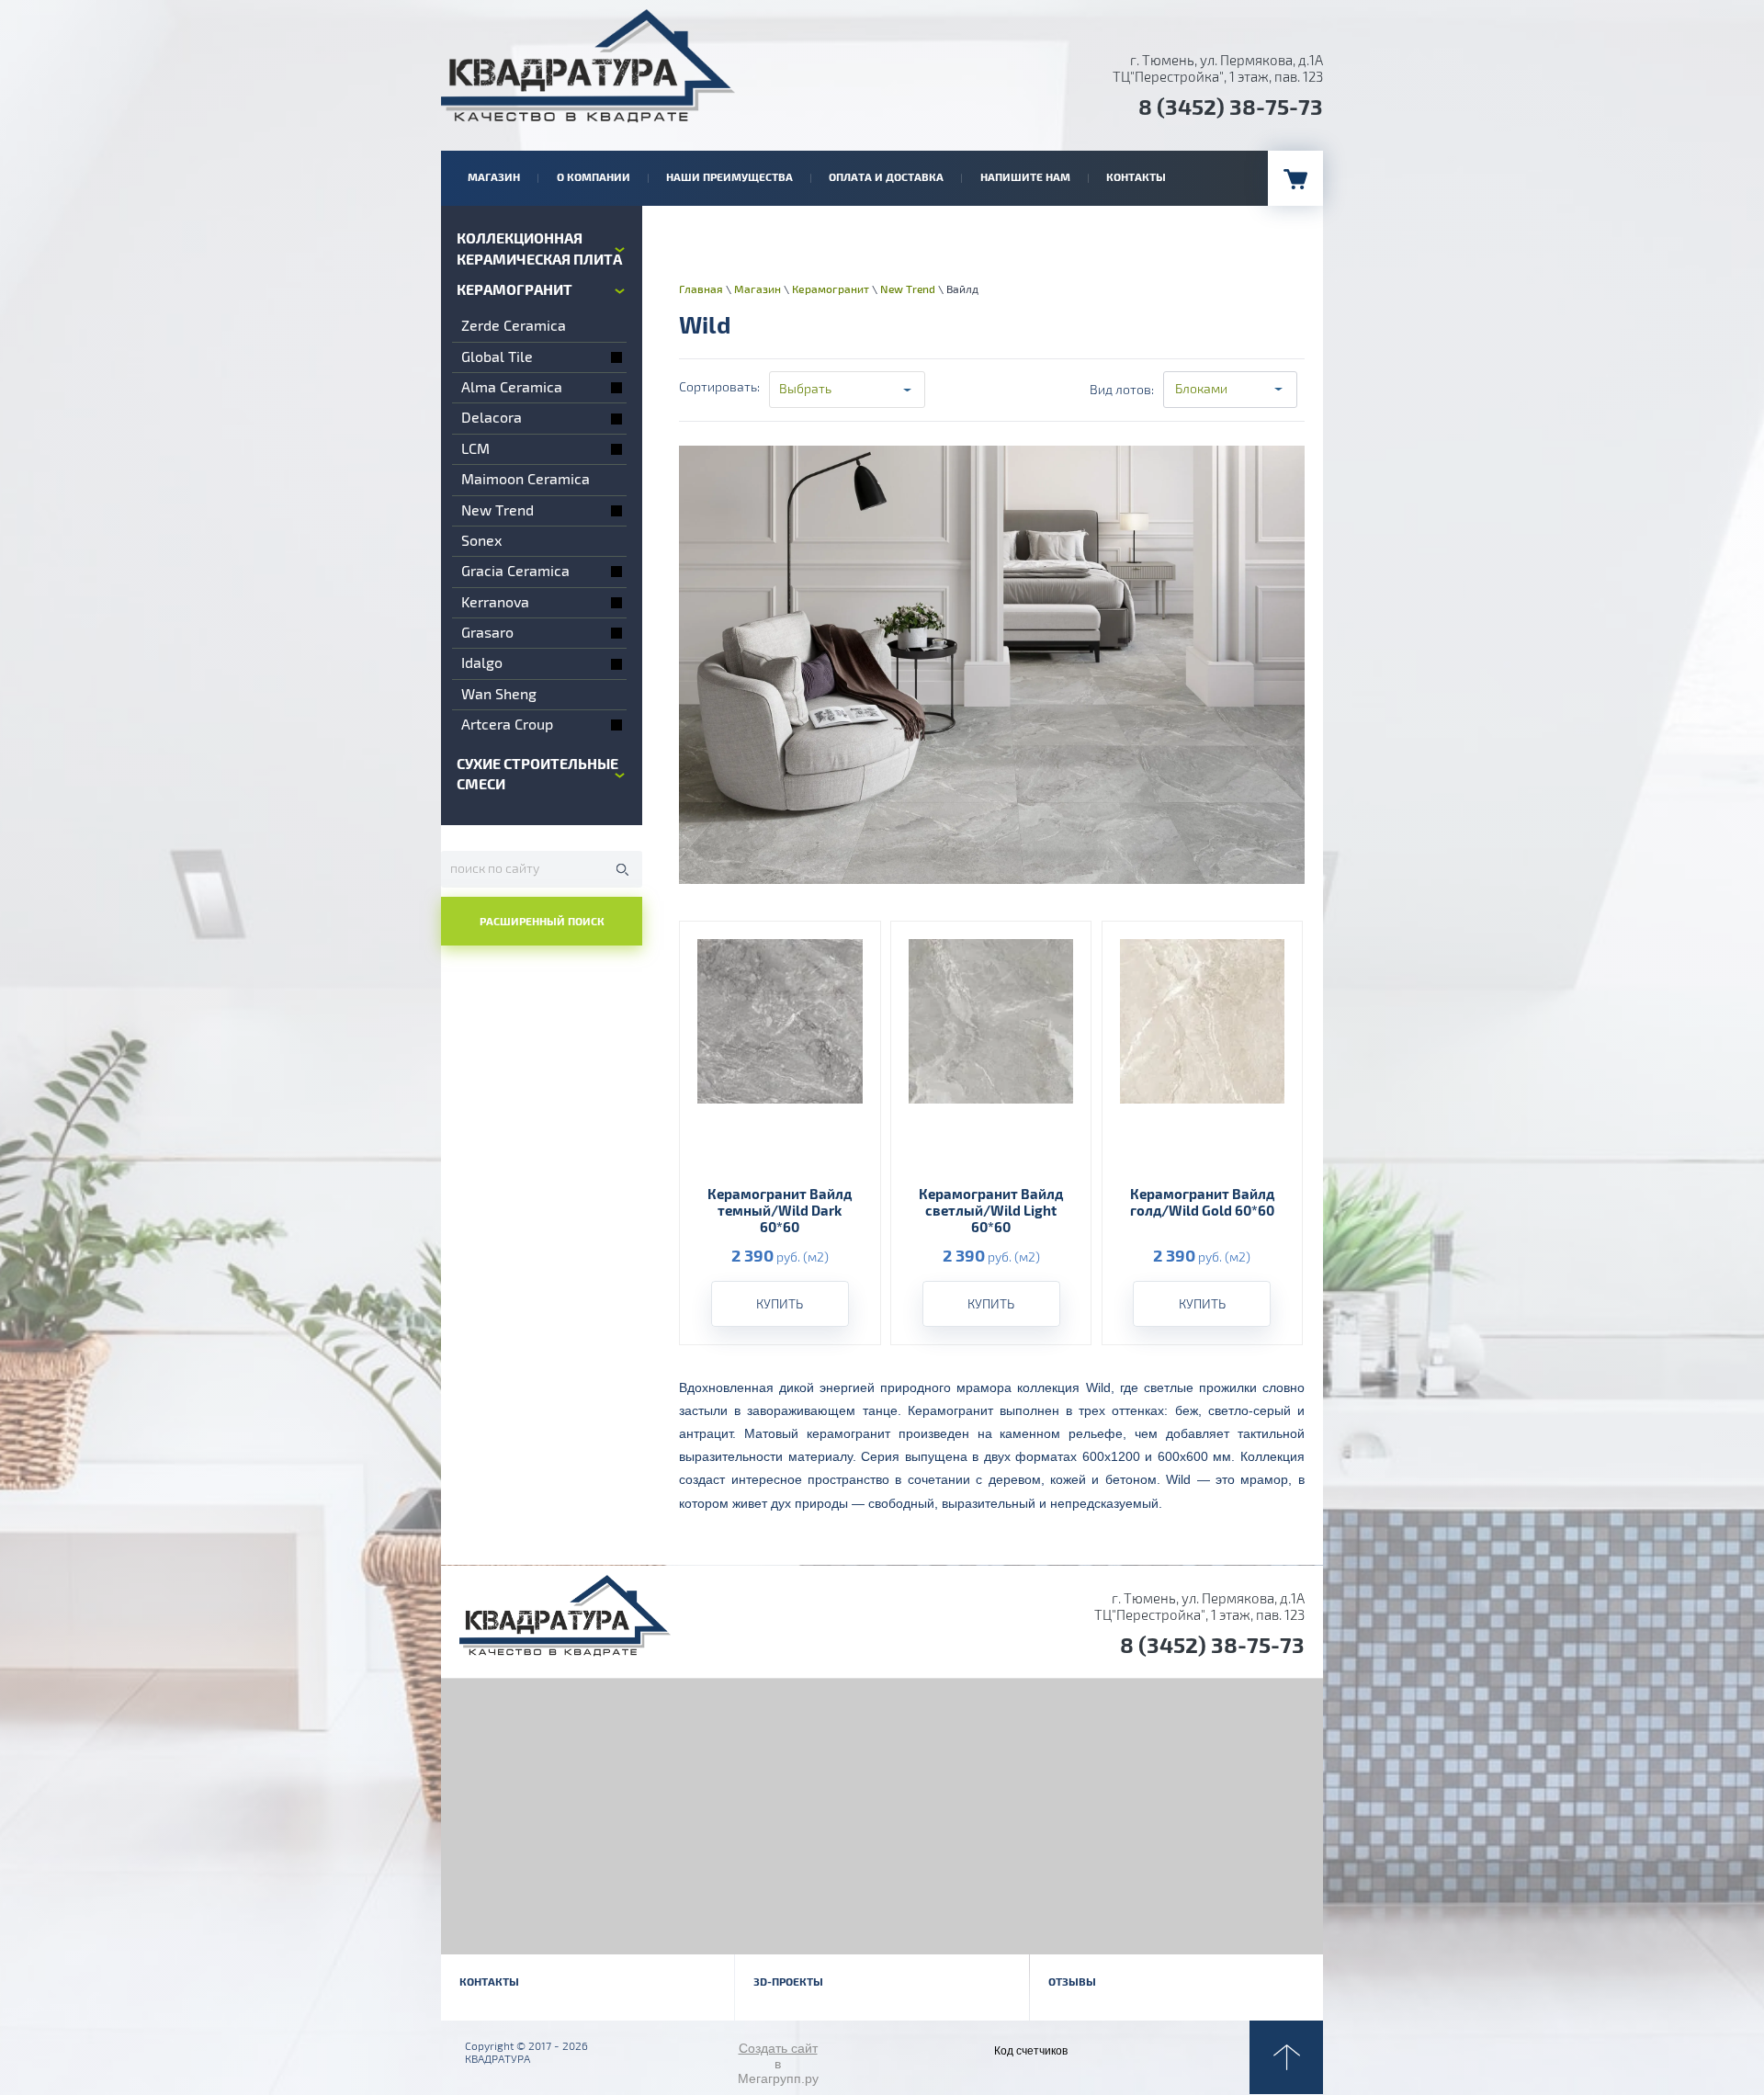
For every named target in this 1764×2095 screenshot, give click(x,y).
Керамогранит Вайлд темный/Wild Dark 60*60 (780, 1212)
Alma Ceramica (512, 388)
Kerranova (495, 603)
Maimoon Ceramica (526, 480)
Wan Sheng (499, 695)
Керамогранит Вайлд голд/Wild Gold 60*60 (1202, 1203)
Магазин (758, 290)
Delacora (492, 418)
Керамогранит (831, 290)
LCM (475, 449)
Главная (701, 290)
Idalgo (482, 663)
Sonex (481, 541)
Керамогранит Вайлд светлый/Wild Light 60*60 (991, 1212)
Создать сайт (778, 2048)
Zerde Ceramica (514, 326)
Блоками (1201, 389)
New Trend (498, 511)
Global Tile (497, 357)
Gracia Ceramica (515, 572)
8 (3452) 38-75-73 (1231, 108)
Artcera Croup (507, 725)
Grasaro (487, 633)
